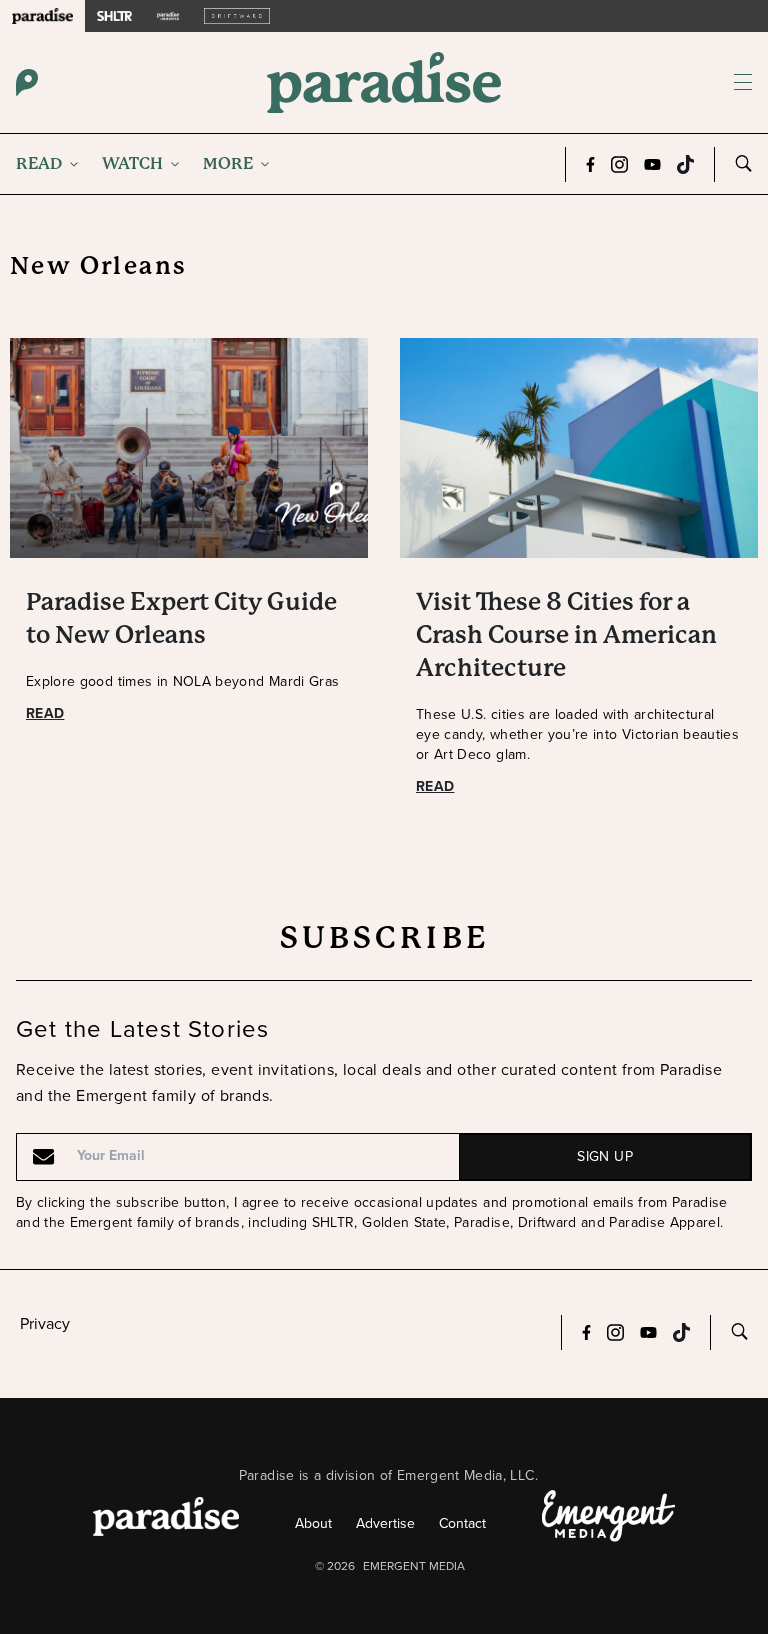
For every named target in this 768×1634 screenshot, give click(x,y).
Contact (462, 1523)
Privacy (45, 1323)
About (313, 1523)
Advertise (385, 1523)
